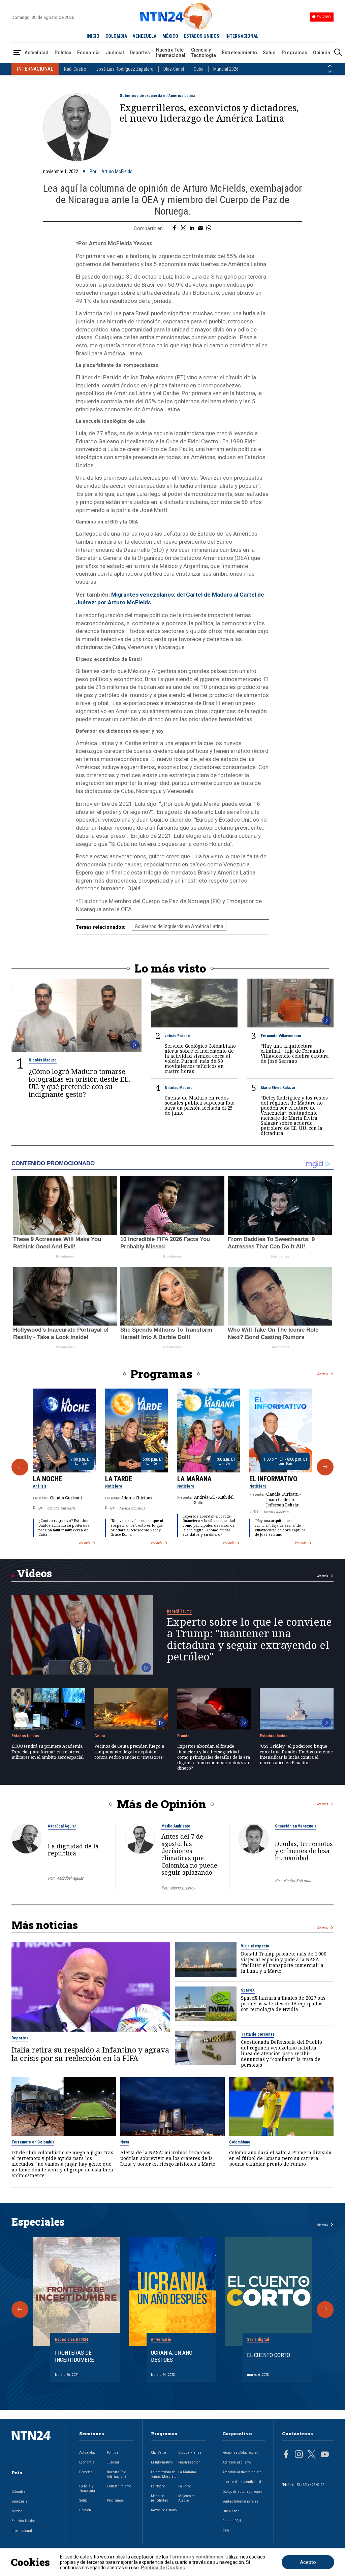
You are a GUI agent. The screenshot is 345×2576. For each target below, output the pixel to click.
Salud (269, 53)
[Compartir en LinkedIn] (192, 228)
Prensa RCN (232, 2521)
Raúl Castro (75, 69)
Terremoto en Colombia (33, 2142)
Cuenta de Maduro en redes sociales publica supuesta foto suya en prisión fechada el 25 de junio (200, 1105)
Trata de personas (258, 2034)
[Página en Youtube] (325, 2455)
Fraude (183, 1736)
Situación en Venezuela (296, 1826)
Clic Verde (159, 2453)
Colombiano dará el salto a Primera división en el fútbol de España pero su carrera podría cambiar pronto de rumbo (280, 2158)
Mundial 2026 (226, 69)
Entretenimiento (240, 53)
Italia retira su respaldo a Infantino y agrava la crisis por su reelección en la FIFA (90, 2054)
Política (63, 53)
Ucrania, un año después (172, 2356)
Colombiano (240, 2142)
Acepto (308, 2562)
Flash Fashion (189, 2462)
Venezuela (20, 2501)
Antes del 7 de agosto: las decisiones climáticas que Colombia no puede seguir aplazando (189, 1854)
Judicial (115, 53)
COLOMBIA (116, 36)
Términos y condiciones (196, 2557)
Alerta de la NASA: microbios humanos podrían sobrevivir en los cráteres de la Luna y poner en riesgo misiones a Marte (168, 2158)
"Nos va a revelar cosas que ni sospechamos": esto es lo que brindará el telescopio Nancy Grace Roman (137, 1528)
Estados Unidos (25, 1736)
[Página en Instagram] (299, 2455)
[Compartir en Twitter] (183, 228)
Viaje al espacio (255, 1946)
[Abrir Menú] (17, 53)
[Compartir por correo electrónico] (200, 228)
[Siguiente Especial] (325, 2310)
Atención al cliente (237, 2462)
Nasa (125, 2142)
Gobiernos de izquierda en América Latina (157, 96)
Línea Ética (231, 2511)
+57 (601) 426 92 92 (309, 2485)
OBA (226, 2531)
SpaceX (248, 1990)
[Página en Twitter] (312, 2455)
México (17, 2511)
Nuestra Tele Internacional (171, 53)
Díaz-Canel (174, 69)
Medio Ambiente (176, 1826)
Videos (34, 1573)
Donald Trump (179, 1611)
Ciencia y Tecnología (203, 53)
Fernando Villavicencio (281, 1036)
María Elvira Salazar (278, 1088)
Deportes (140, 53)
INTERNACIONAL (242, 36)
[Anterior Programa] (20, 1467)
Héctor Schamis (297, 1881)
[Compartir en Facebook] (174, 228)
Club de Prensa (190, 2453)
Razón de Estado (164, 2510)
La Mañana (194, 1479)
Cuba (199, 69)
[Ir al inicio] (37, 2446)
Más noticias (45, 1925)
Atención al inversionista (242, 2472)
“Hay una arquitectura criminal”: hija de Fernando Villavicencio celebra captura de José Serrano (295, 1053)
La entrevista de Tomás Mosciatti (164, 2474)
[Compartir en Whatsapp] (209, 228)
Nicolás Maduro (43, 1060)
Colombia (19, 2492)
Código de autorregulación (242, 2492)
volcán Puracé (177, 1036)
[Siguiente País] (330, 72)
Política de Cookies (163, 2568)
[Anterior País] (330, 66)
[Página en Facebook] (286, 2455)
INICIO (93, 36)
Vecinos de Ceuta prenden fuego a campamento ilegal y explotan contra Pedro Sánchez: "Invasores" (129, 1752)
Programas (294, 53)
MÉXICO (170, 36)
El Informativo (273, 1479)
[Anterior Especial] (20, 2310)
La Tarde (119, 1479)
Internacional (22, 2531)
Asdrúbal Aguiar (62, 1826)
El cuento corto (269, 2355)
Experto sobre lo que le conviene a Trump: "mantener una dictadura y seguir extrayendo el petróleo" (249, 1639)
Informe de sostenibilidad (242, 2482)
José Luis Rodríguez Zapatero (125, 69)
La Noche (48, 1479)
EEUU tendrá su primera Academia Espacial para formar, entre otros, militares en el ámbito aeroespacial (48, 1752)
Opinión (322, 53)
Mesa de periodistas (160, 2498)
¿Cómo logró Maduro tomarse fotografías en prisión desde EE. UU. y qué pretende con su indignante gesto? (79, 1083)
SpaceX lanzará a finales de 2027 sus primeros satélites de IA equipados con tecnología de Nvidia (283, 2003)
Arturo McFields (117, 171)
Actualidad (37, 53)
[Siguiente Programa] (325, 1467)
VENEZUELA (145, 36)
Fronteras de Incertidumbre (74, 2356)
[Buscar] (338, 53)
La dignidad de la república (73, 1850)
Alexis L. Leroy (182, 1888)
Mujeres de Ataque (187, 2498)
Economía (88, 53)
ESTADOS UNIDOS (202, 36)
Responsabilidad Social (240, 2453)
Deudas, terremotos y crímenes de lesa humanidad (304, 1851)
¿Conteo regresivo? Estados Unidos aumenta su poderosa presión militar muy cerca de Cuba (64, 1528)
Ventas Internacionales (240, 2501)
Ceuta (100, 1736)
